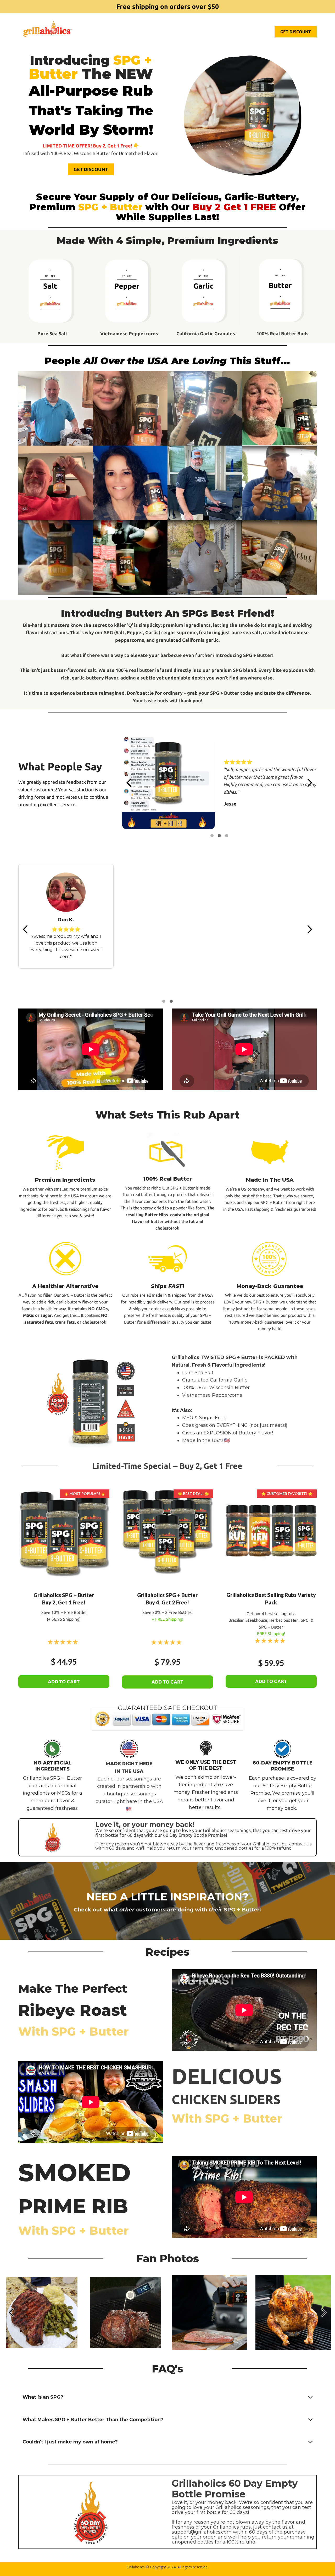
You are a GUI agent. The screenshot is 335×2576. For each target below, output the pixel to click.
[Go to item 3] (227, 836)
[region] (219, 783)
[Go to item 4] (171, 1001)
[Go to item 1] (212, 836)
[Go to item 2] (219, 836)
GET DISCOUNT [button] (296, 32)
